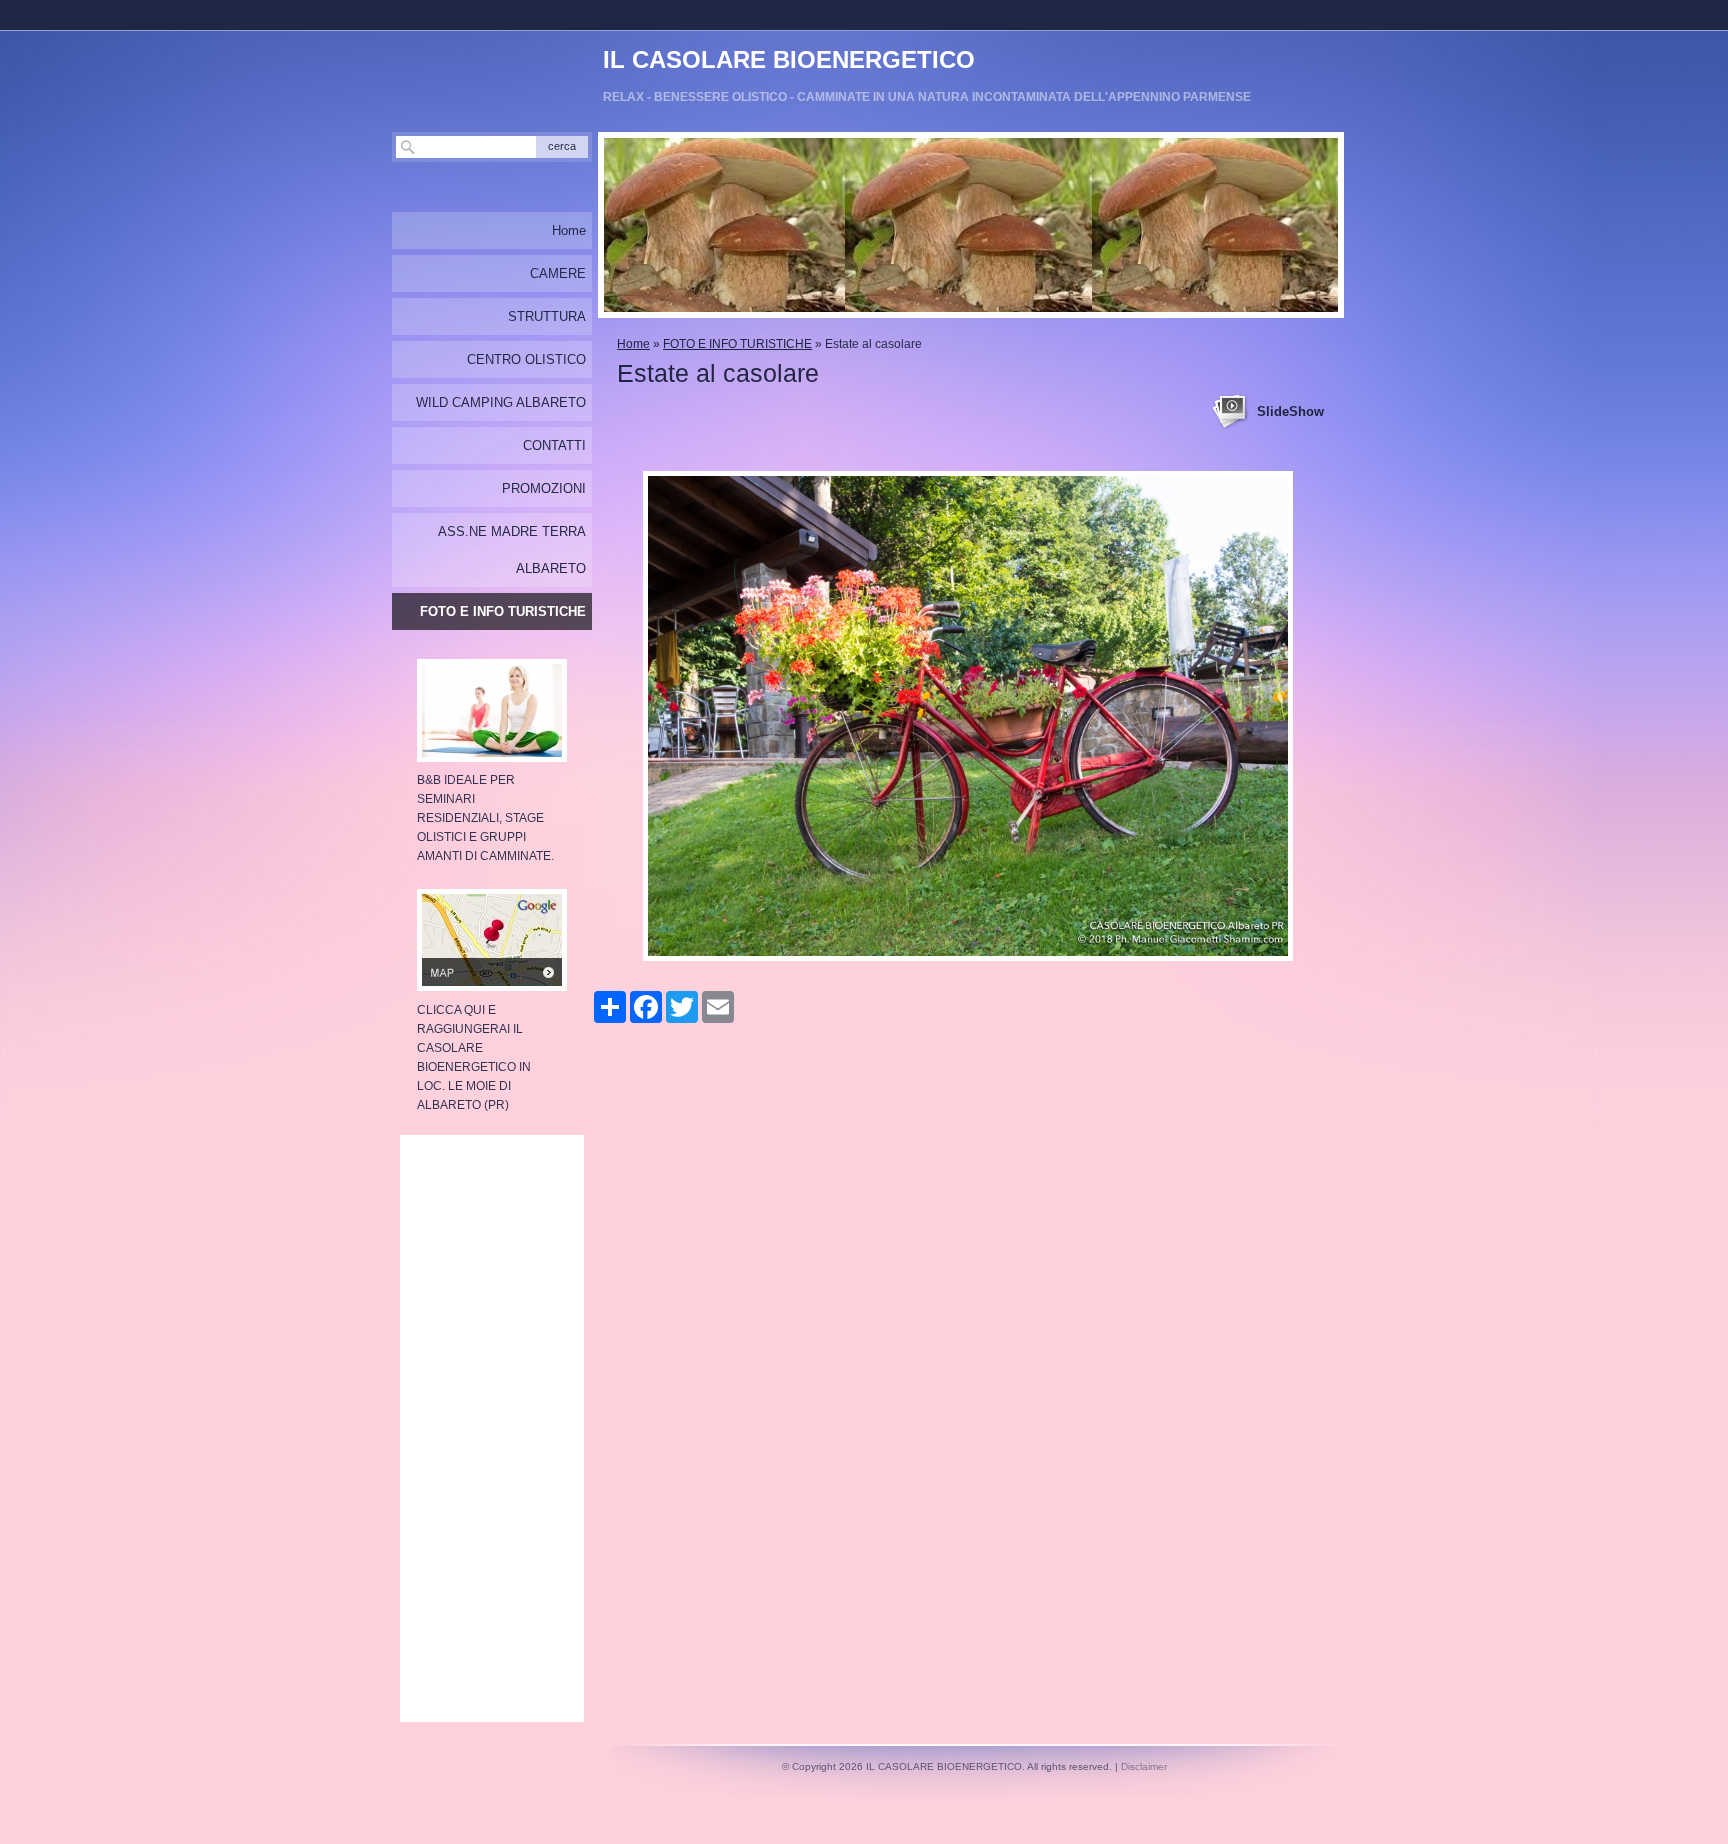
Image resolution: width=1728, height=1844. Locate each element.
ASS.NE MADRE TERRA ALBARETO (512, 550)
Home (633, 344)
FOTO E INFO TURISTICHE (737, 344)
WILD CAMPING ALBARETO (501, 402)
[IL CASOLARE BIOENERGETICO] (878, 60)
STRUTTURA (547, 316)
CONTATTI (554, 445)
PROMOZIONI (544, 488)
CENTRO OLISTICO (526, 359)
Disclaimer (1144, 1766)
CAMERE (558, 273)
